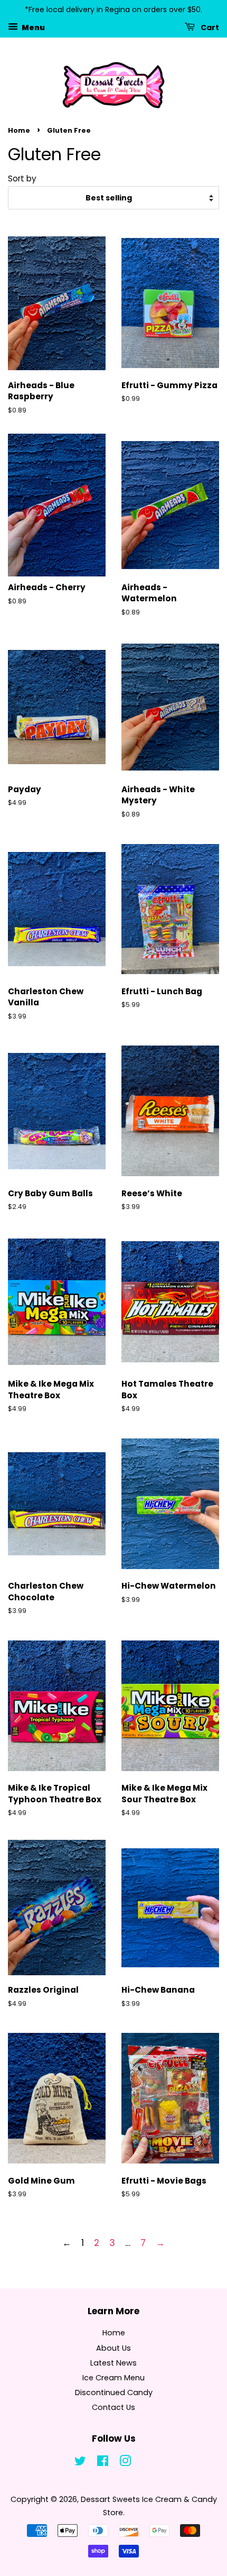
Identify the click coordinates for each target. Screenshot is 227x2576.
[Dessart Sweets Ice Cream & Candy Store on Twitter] (80, 2463)
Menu (33, 27)
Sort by (22, 178)
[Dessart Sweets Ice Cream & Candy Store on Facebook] (103, 2463)
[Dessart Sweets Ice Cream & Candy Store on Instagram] (125, 2463)
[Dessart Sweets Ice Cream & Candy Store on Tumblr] (147, 2463)
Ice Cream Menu (113, 2378)
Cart (209, 27)
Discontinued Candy (114, 2392)
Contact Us (113, 2407)
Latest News (113, 2363)
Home (19, 130)
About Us (113, 2348)
